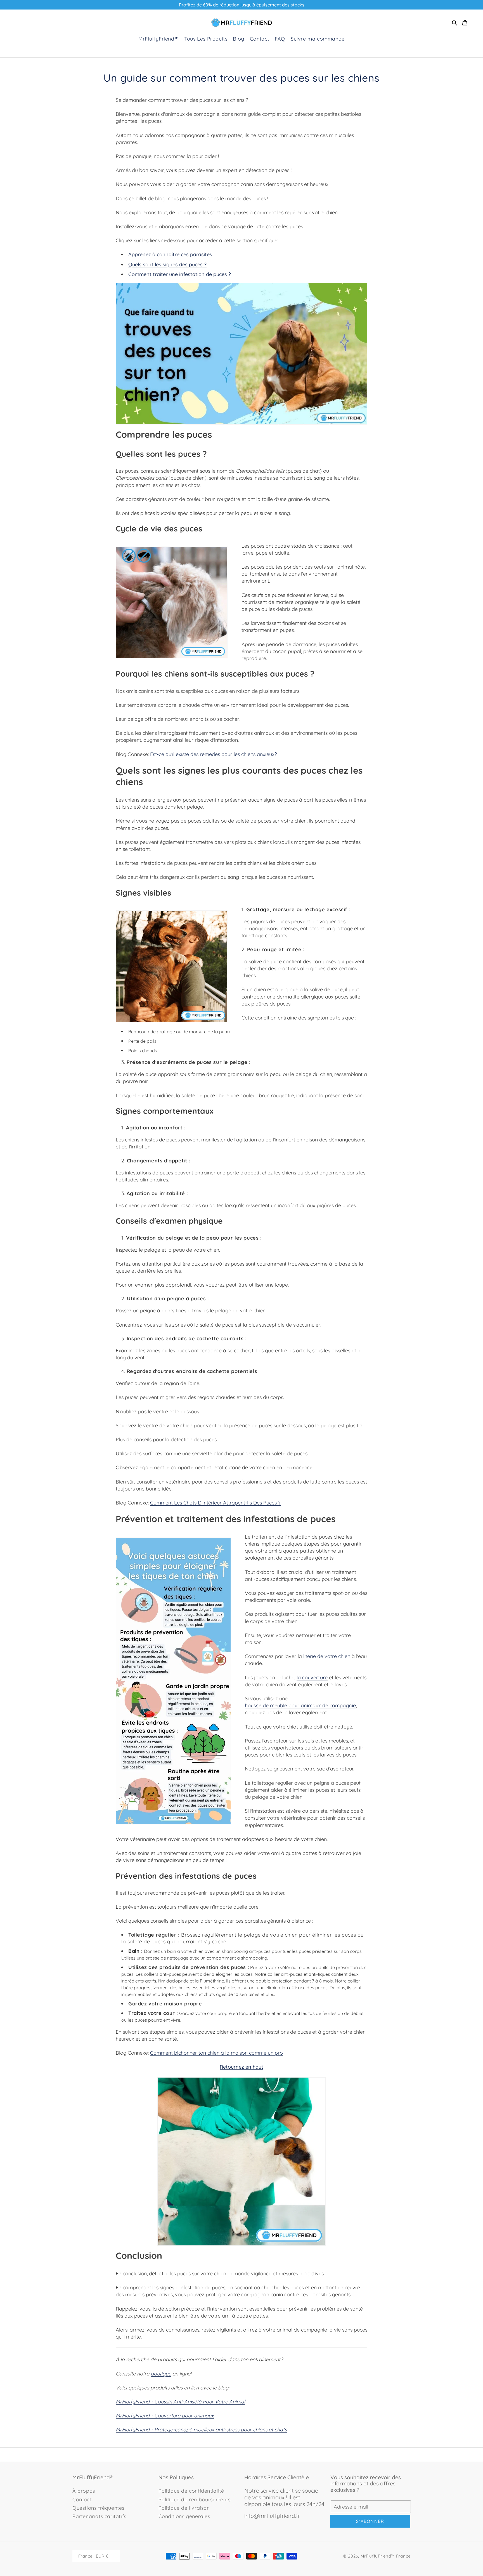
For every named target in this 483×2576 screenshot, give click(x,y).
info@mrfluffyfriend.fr (272, 2516)
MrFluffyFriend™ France (386, 2556)
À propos (84, 2491)
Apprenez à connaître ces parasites (170, 254)
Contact (82, 2500)
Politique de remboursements (195, 2500)
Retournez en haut (241, 2067)
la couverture (312, 1677)
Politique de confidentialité (191, 2491)
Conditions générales (184, 2516)
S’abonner (370, 2521)
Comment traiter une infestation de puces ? (180, 274)
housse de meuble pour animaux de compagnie (300, 1705)
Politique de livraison (184, 2508)
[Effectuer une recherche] (454, 23)
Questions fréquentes (98, 2508)
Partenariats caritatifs (99, 2516)
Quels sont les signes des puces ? (167, 264)
